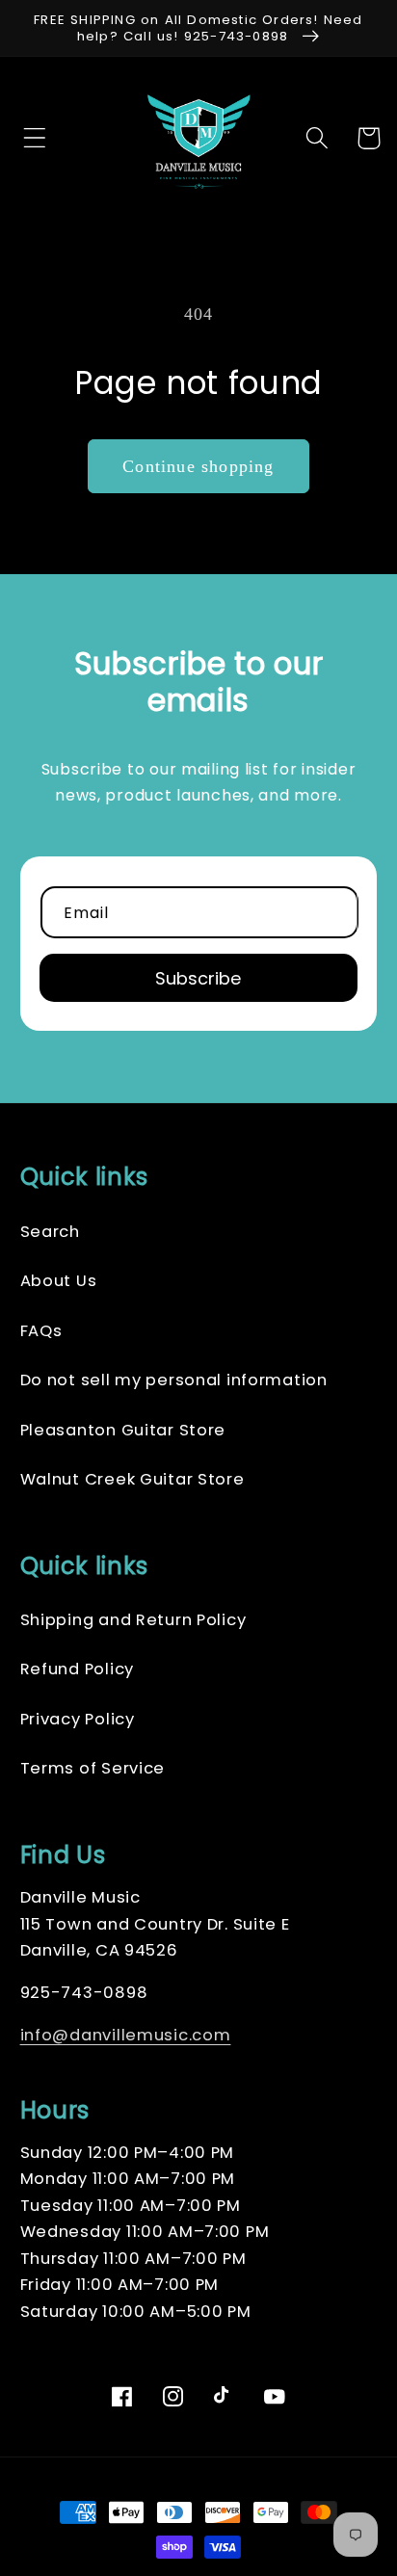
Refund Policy (77, 1669)
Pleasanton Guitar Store (123, 1430)
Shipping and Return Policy (133, 1620)
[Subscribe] (199, 978)
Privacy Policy (78, 1719)
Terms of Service (93, 1768)
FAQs (41, 1331)
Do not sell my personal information (174, 1380)
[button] (29, 138)
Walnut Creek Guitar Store (132, 1479)
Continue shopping (198, 466)
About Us (59, 1281)
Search (50, 1232)
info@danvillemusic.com (126, 2035)
